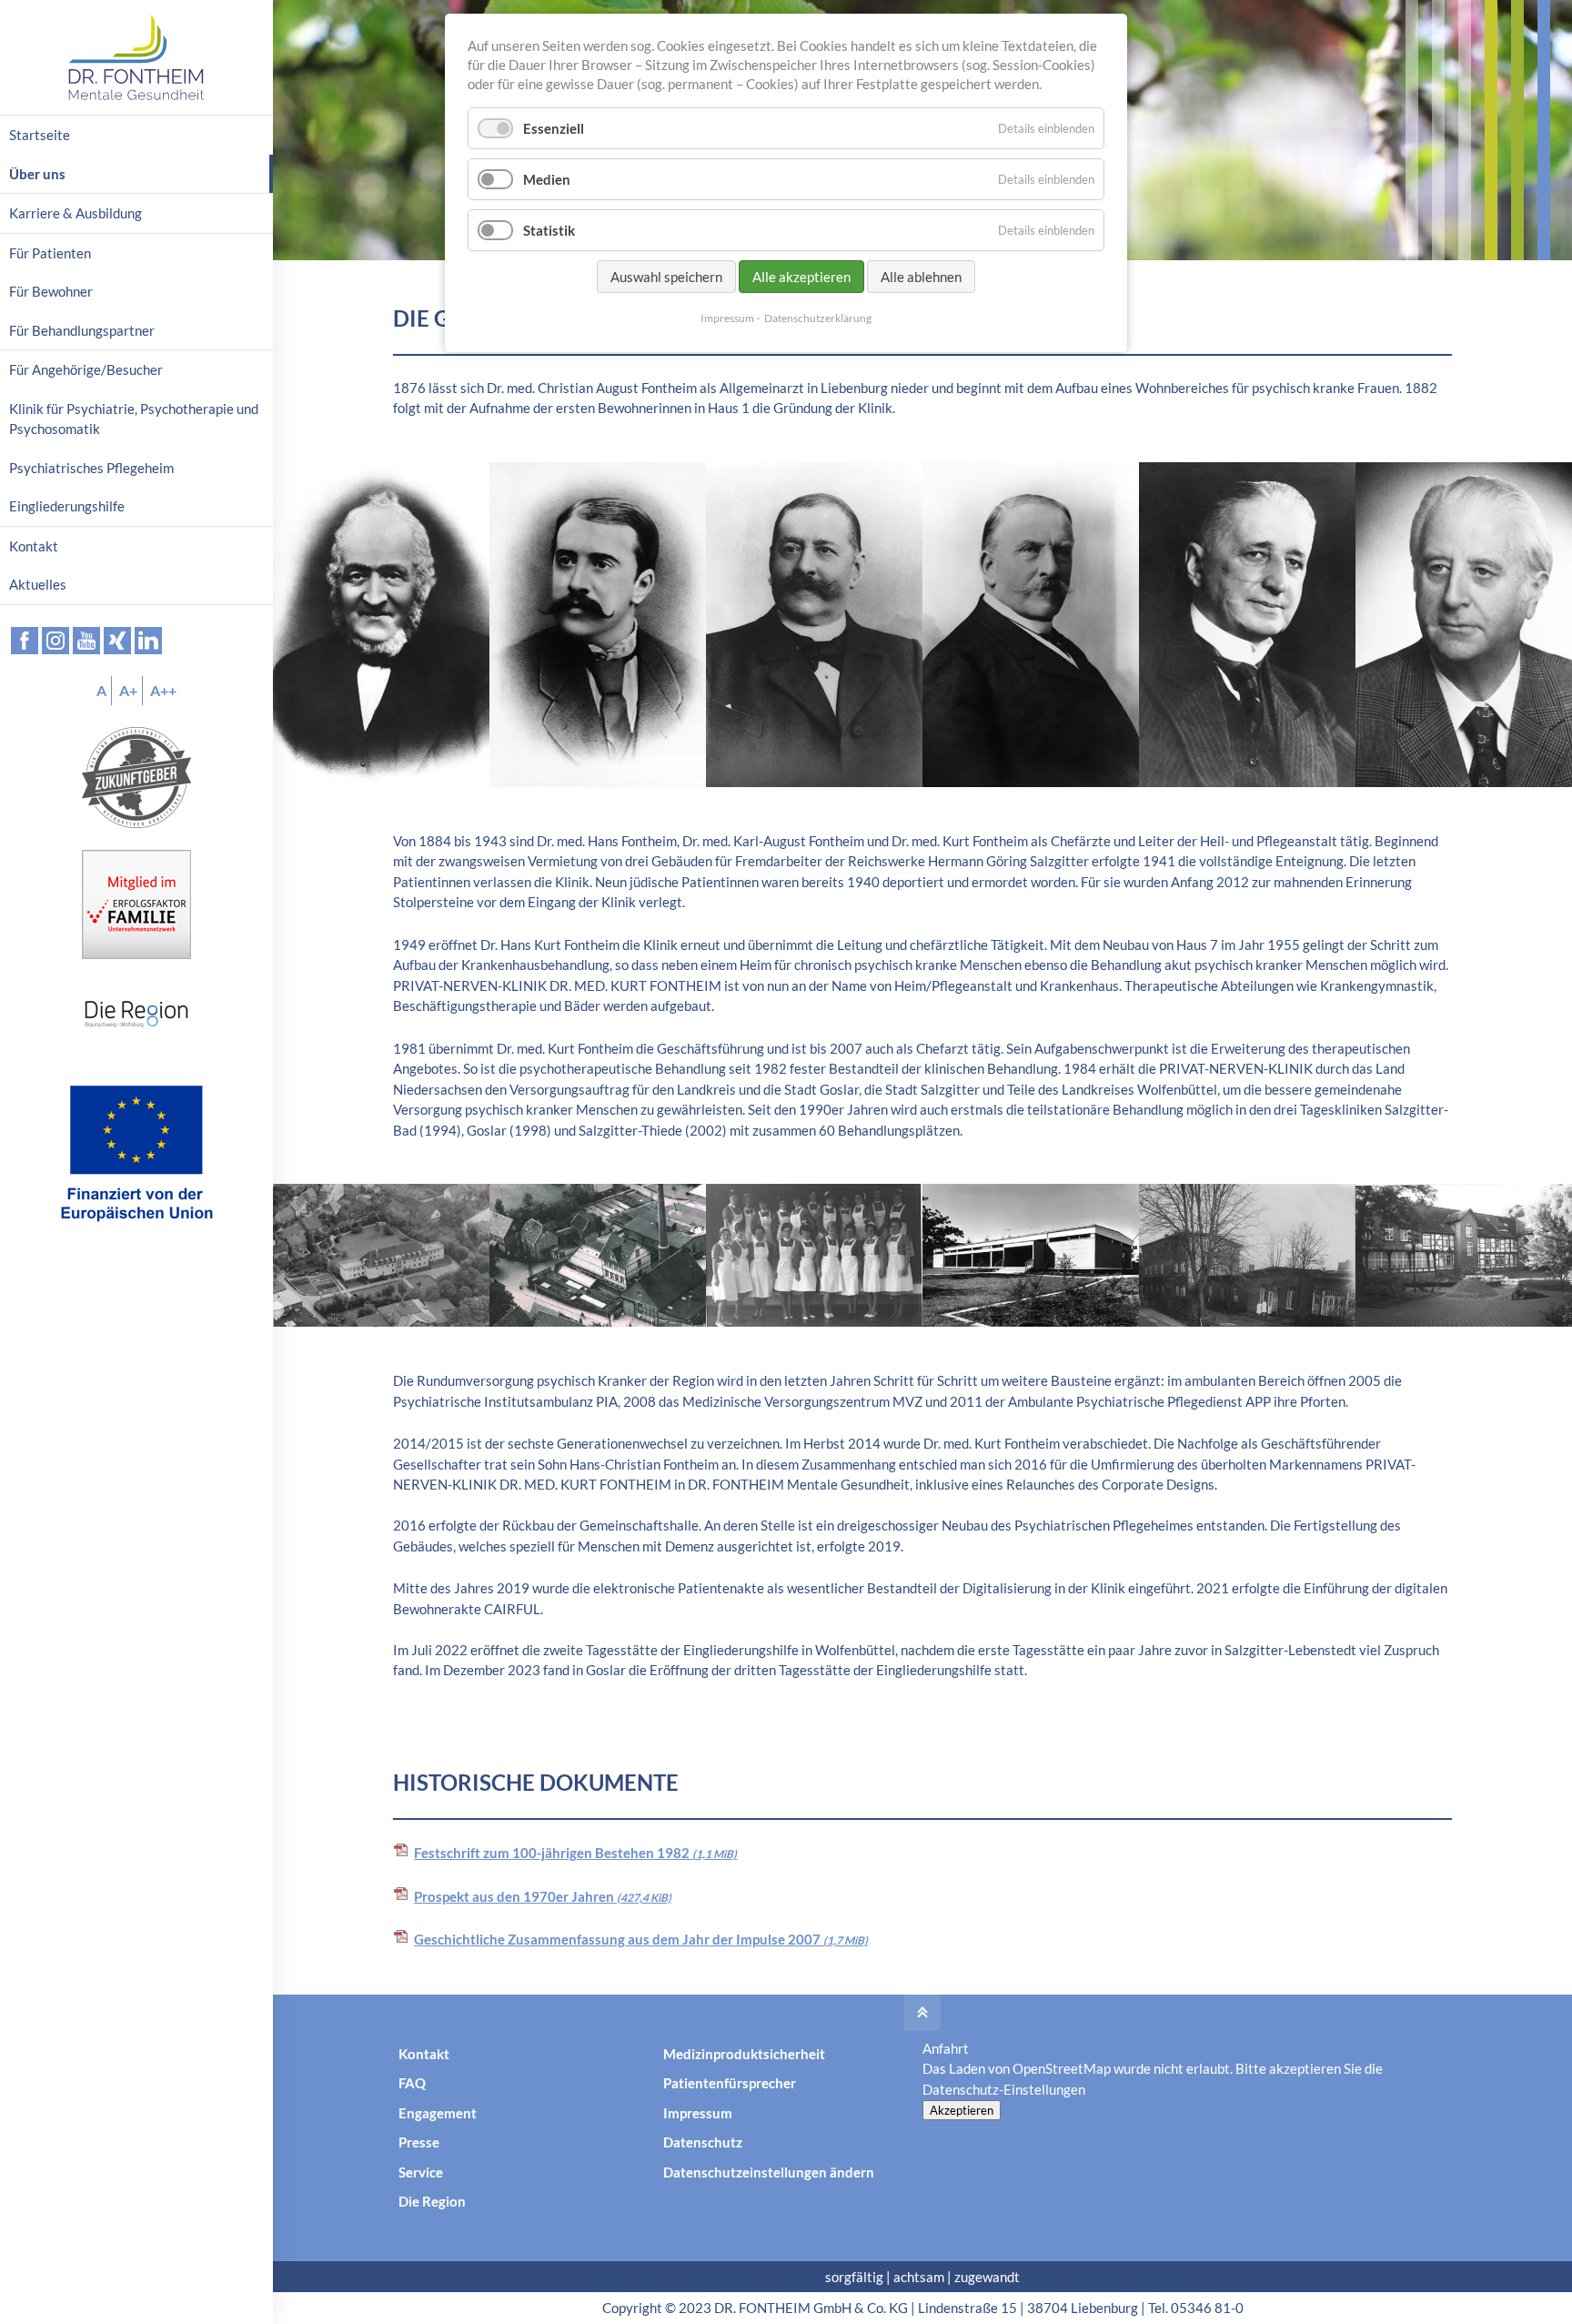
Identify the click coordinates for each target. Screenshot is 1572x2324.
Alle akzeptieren (801, 277)
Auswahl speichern (666, 277)
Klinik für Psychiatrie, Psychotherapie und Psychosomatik (134, 419)
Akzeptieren (962, 2110)
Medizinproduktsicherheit (744, 2054)
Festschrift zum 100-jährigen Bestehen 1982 (575, 1853)
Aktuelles (38, 584)
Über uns (37, 174)
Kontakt (424, 2054)
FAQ (412, 2083)
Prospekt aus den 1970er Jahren (543, 1896)
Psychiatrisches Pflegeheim (91, 468)
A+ (128, 690)
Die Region (432, 2201)
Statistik (549, 230)
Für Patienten (50, 253)
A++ (163, 690)
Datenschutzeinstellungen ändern (769, 2172)
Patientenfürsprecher (730, 2083)
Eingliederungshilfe (67, 506)
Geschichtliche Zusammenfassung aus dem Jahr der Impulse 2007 (641, 1939)
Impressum (698, 2113)
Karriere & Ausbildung (76, 213)
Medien (547, 179)
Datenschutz (703, 2142)
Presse (419, 2142)
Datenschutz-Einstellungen (1004, 2089)
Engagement (438, 2113)
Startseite (40, 135)
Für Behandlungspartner (82, 330)
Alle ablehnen (921, 277)
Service (421, 2172)
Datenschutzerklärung (818, 318)
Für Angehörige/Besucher (86, 369)
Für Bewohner (51, 291)
